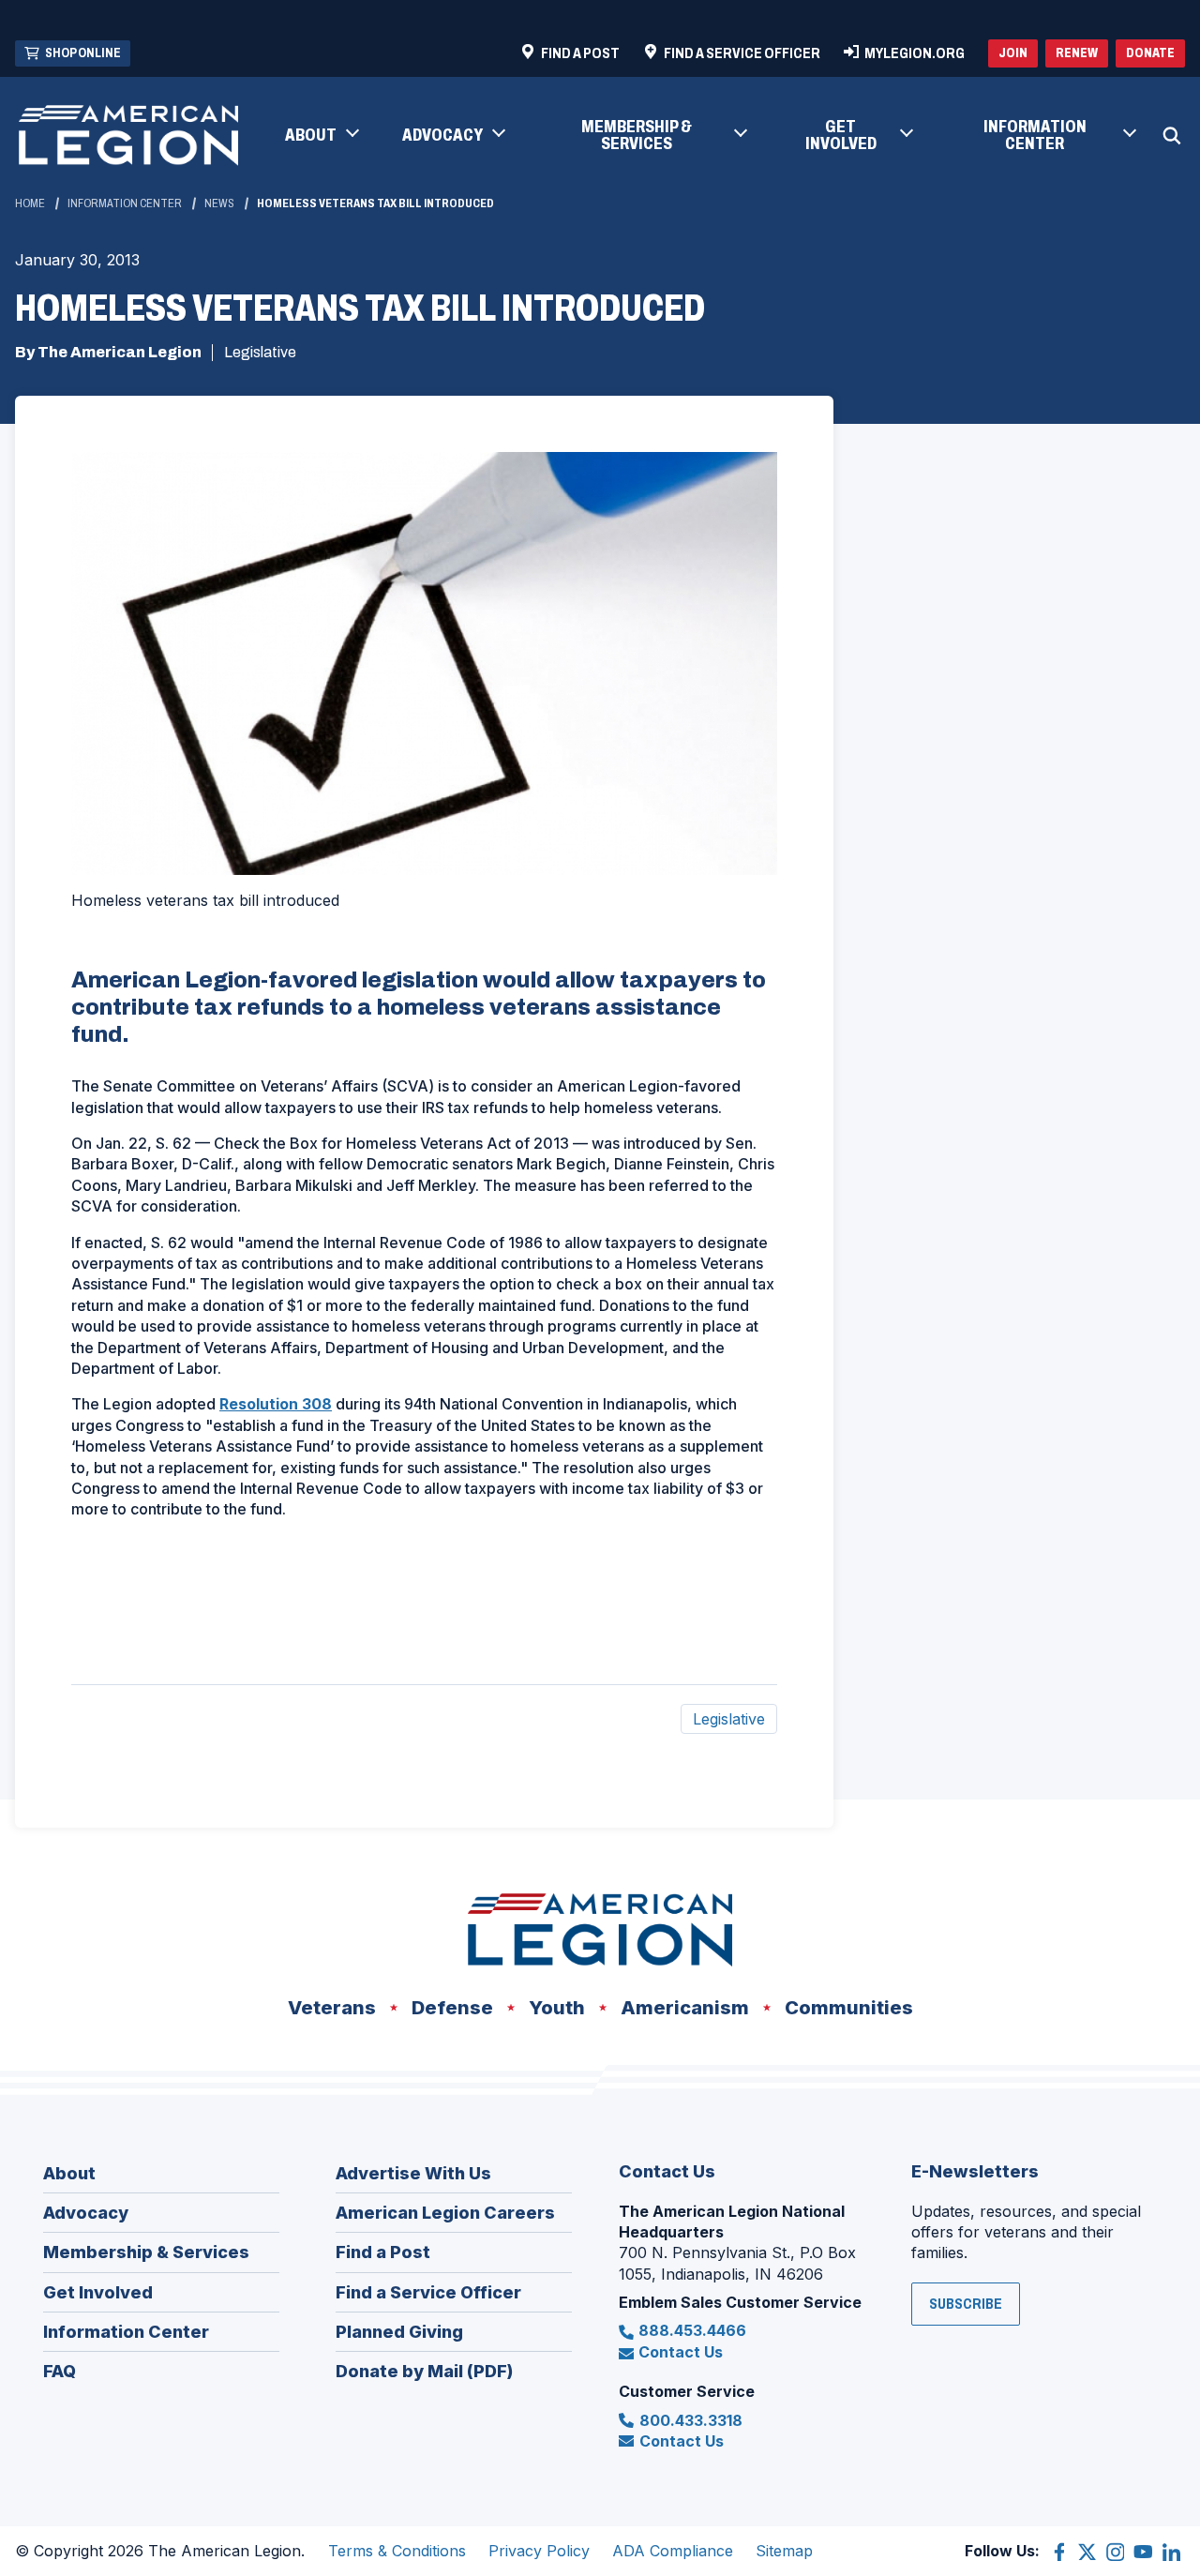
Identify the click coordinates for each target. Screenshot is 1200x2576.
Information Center (125, 203)
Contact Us (681, 2352)
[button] (321, 136)
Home (30, 203)
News (219, 203)
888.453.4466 (692, 2330)
